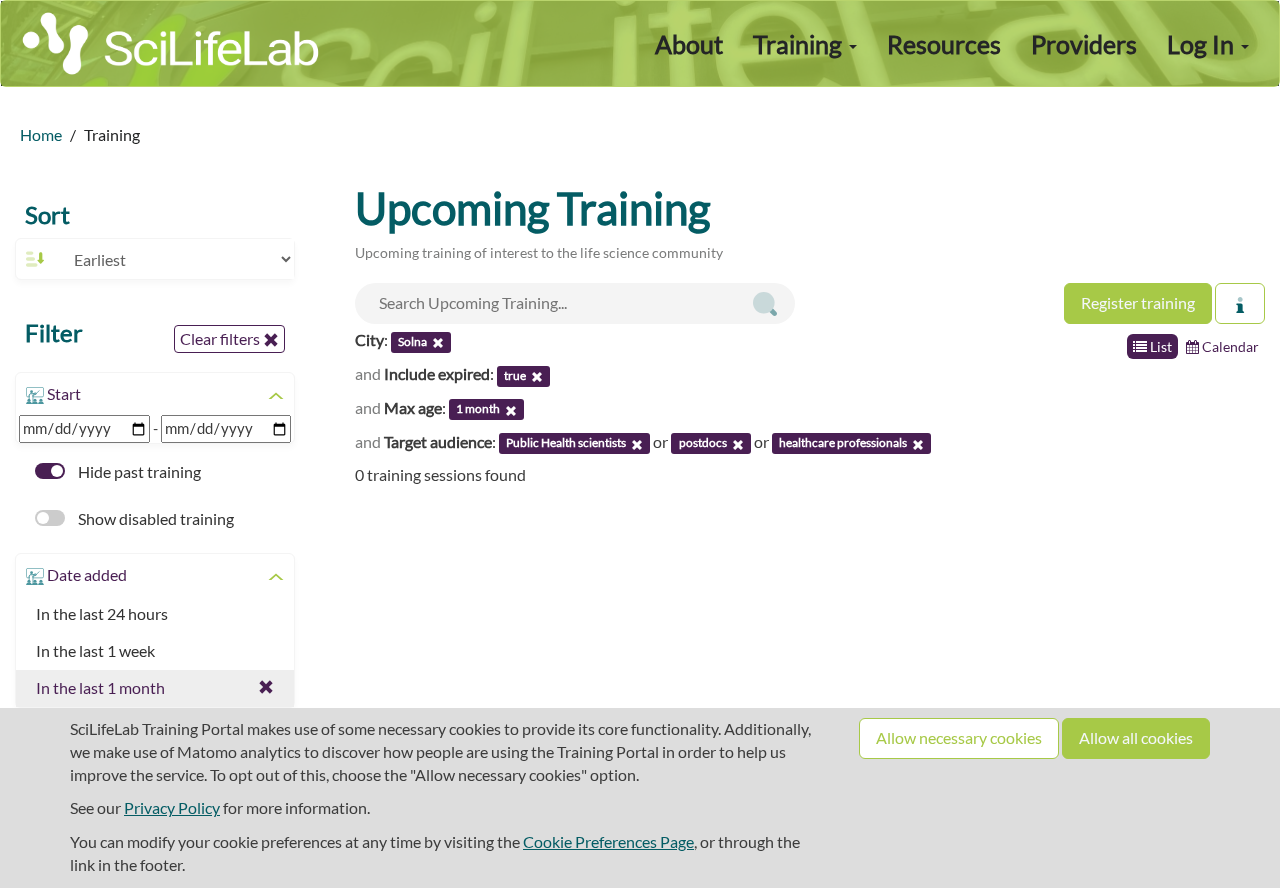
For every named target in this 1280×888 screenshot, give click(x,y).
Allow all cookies (1136, 737)
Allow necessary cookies (959, 737)
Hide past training (138, 471)
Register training (1138, 302)
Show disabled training (154, 518)
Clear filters (221, 338)
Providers (1084, 44)
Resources (944, 44)
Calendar (1229, 346)
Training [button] (800, 44)
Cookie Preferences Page (608, 841)
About (689, 44)
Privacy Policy (172, 807)
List (1159, 346)
